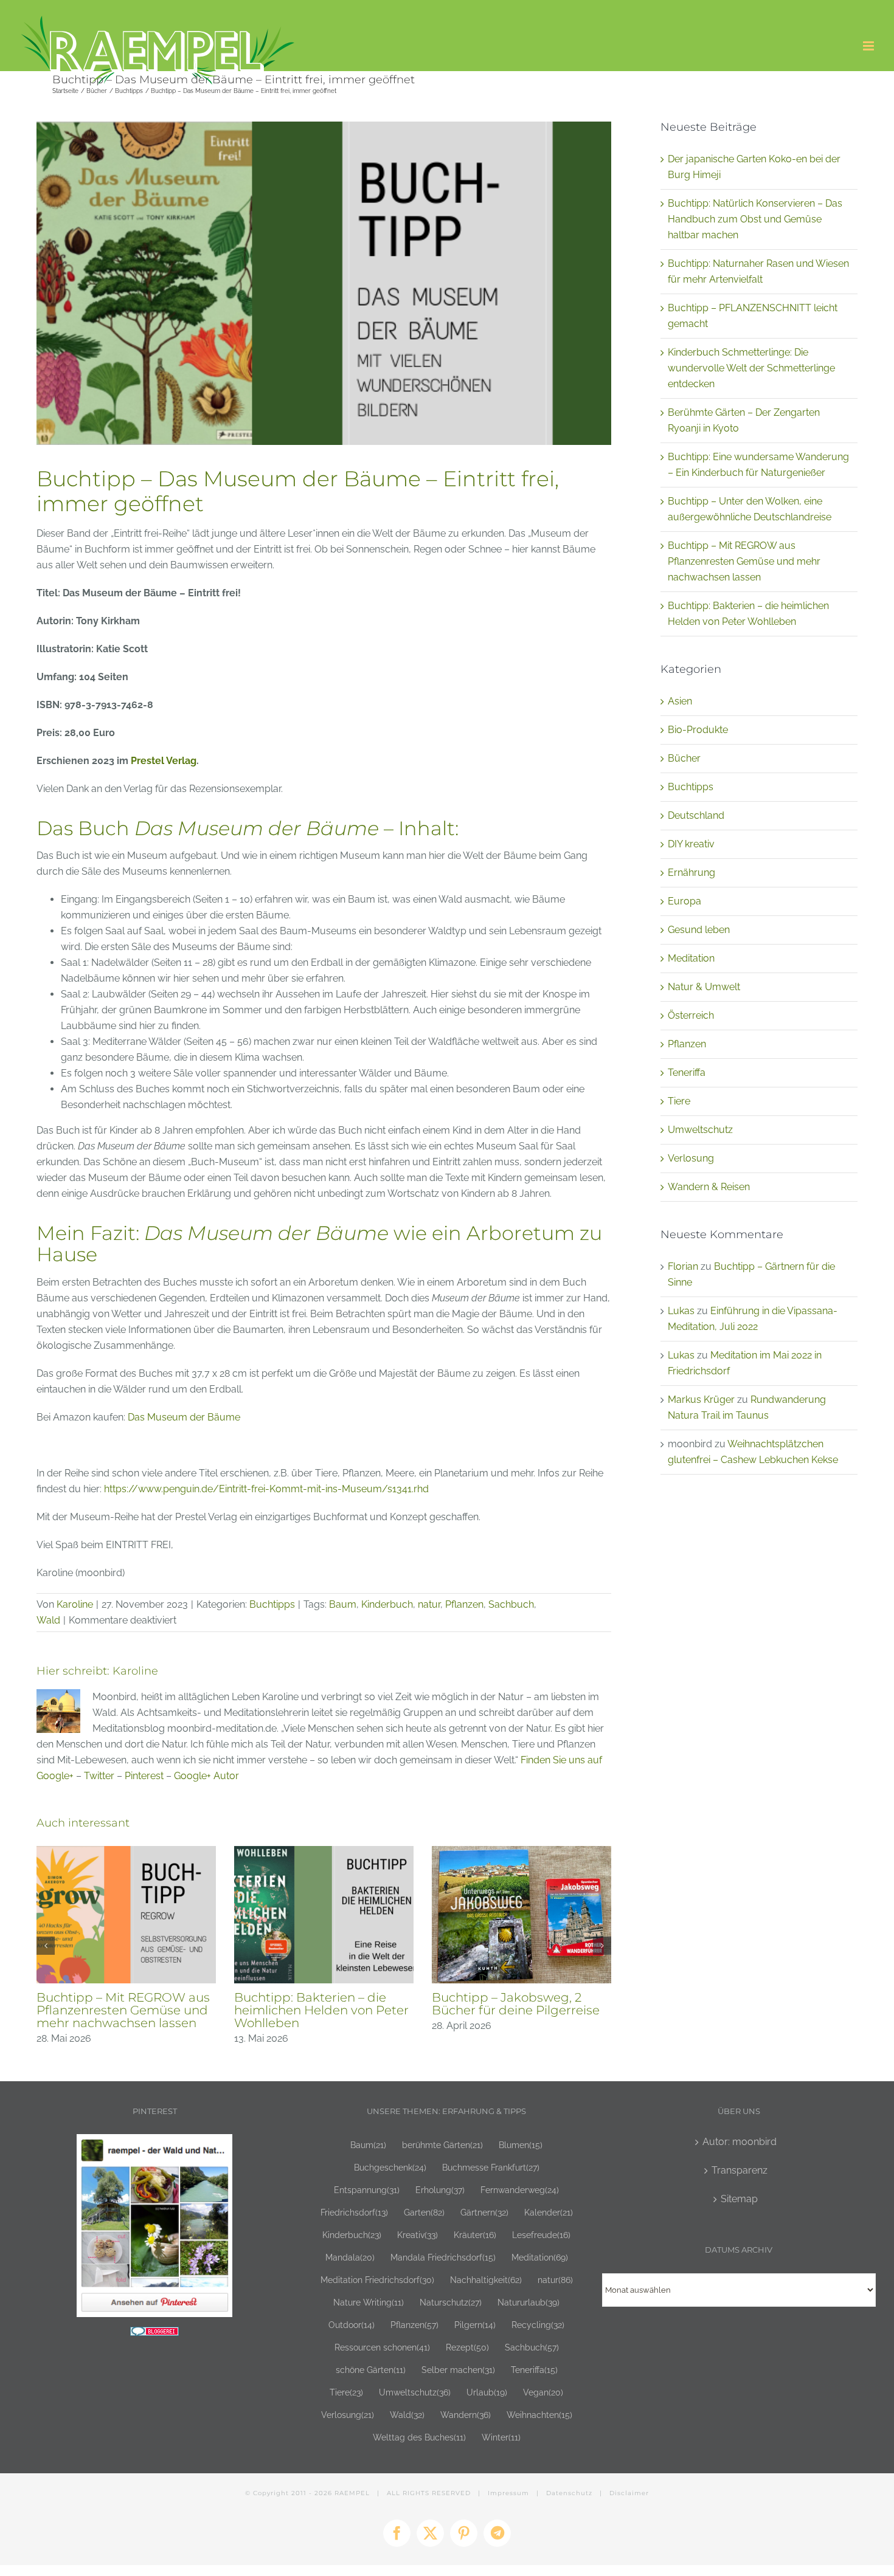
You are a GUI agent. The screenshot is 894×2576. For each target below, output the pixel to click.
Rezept (467, 2347)
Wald (48, 1620)
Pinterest (144, 1776)
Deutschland (696, 815)
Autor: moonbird (740, 2142)
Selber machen (458, 2370)
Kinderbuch (387, 1604)
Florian (683, 1266)
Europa (684, 901)
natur (429, 1604)
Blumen (521, 2145)
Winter (501, 2437)
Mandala (350, 2257)
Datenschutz (569, 2493)
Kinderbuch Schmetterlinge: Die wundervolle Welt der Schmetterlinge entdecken (751, 368)
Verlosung (691, 1158)
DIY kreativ (691, 844)
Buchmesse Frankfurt (491, 2167)
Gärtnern (484, 2212)
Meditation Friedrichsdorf (377, 2280)
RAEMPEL (352, 2493)
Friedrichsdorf (354, 2212)
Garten (424, 2212)
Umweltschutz (700, 1130)
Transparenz (740, 2170)
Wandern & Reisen (709, 1187)
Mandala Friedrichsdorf (443, 2257)
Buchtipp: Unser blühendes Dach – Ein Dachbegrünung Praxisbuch (516, 2010)
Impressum (508, 2493)
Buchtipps (272, 1604)
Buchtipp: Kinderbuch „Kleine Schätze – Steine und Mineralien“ (323, 2010)
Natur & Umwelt (704, 987)
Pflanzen (464, 1604)
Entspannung (367, 2190)
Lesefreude (541, 2235)
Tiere (679, 1101)
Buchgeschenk (390, 2167)
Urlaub (487, 2392)
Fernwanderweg (520, 2190)
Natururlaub (528, 2302)
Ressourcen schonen (382, 2347)
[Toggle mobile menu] (869, 46)
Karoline (75, 1604)
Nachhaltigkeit (486, 2280)
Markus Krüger (701, 1400)
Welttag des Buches (419, 2437)
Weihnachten (539, 2415)
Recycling (538, 2325)
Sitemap (739, 2199)
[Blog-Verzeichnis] (154, 2334)
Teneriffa (687, 1073)
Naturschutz (451, 2302)
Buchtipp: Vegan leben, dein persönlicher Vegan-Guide (122, 2004)
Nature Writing (369, 2302)
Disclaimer (629, 2493)
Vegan (543, 2392)
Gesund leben (699, 930)
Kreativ (418, 2235)
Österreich (691, 1015)
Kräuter (475, 2235)
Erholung (440, 2190)
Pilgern (475, 2325)
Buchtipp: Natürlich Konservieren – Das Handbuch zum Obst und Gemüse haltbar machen (755, 219)
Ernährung (691, 873)
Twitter (99, 1776)
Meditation (691, 958)
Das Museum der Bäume (184, 1417)
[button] (46, 1946)
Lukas (681, 1311)
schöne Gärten (371, 2370)
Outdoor (352, 2325)
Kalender (549, 2212)
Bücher (684, 758)
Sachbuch (511, 1604)
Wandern (466, 2415)
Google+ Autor (206, 1776)
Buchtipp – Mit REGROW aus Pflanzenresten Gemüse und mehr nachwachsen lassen (744, 561)
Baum (343, 1604)
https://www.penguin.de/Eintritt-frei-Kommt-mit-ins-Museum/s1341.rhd (266, 1489)
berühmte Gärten (442, 2145)
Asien (680, 701)
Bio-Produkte (698, 730)
